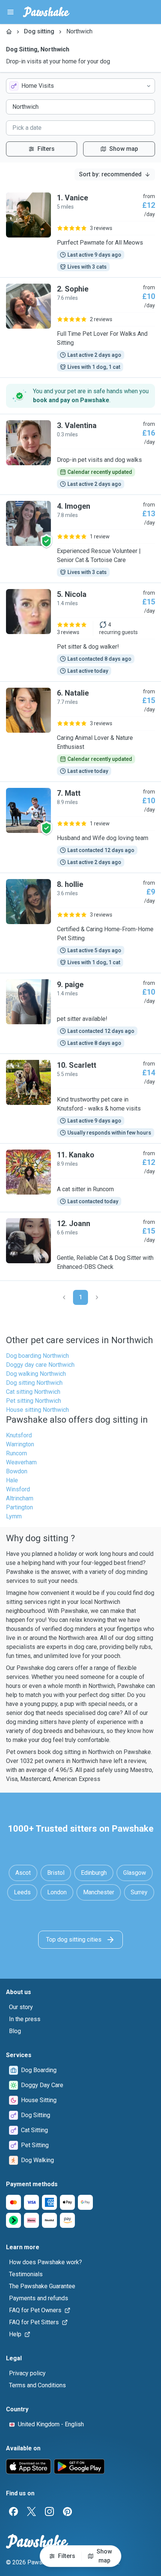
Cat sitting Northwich (33, 1392)
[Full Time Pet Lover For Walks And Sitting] (80, 328)
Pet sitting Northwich (34, 1401)
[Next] (97, 1297)
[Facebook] (13, 2511)
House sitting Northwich (37, 1410)
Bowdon (17, 1471)
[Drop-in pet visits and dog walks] (80, 454)
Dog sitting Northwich (34, 1383)
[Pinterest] (67, 2511)
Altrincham (20, 1498)
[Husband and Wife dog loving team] (80, 827)
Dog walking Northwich (36, 1374)
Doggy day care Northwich (40, 1365)
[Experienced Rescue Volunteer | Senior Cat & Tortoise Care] (80, 539)
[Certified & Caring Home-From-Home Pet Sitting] (80, 923)
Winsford (18, 1489)
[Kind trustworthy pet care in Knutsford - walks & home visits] (80, 1099)
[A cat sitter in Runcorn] (80, 1178)
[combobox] (80, 86)
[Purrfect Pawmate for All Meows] (80, 232)
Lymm (14, 1516)
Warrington (20, 1444)
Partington (19, 1507)
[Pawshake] (46, 12)
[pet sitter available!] (80, 1013)
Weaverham (21, 1462)
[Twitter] (31, 2511)
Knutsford (19, 1435)
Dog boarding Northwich (37, 1356)
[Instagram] (49, 2511)
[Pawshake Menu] (10, 12)
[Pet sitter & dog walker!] (80, 632)
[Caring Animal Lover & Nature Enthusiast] (80, 732)
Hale (12, 1480)
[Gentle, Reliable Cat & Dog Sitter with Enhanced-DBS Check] (80, 1246)
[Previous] (64, 1297)
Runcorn (16, 1453)
